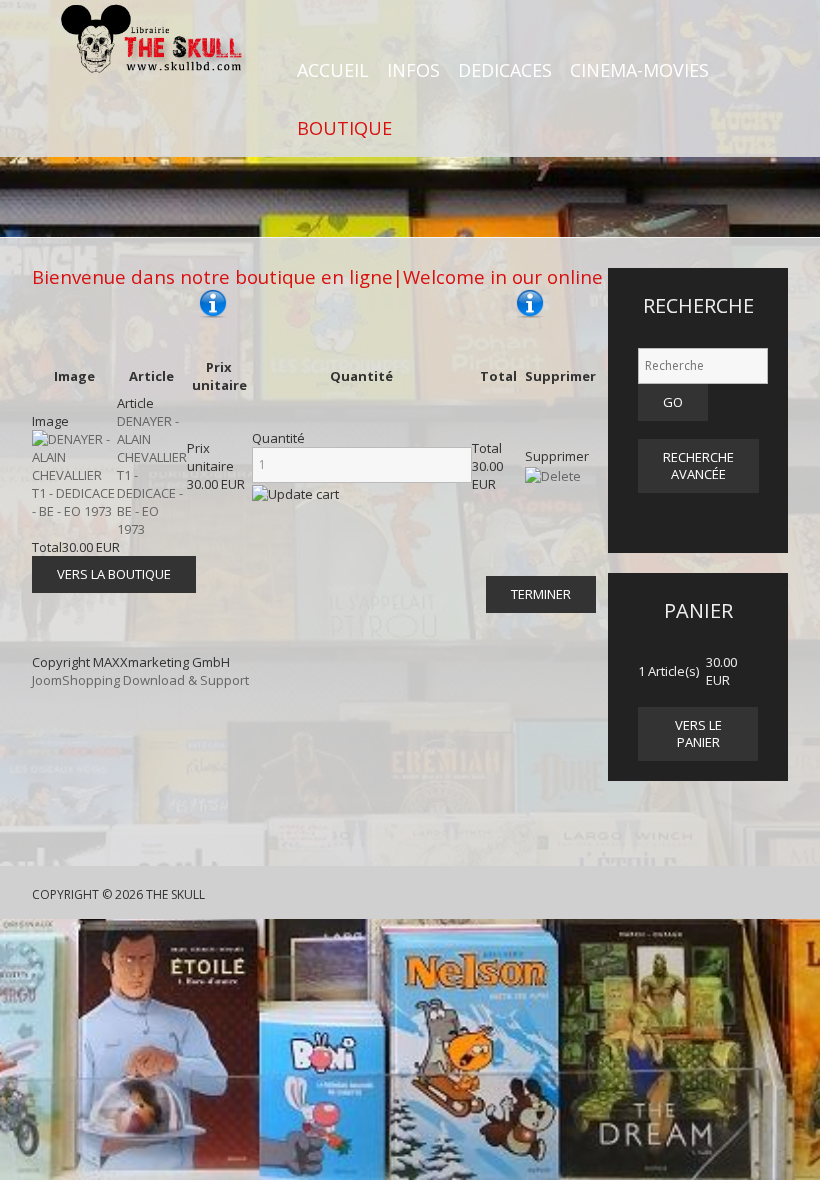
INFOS (413, 70)
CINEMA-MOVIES (639, 70)
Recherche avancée (698, 465)
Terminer (541, 594)
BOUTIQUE (344, 128)
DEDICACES (505, 70)
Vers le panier (698, 733)
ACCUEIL (333, 70)
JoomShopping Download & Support (140, 680)
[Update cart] (295, 494)
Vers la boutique (114, 574)
